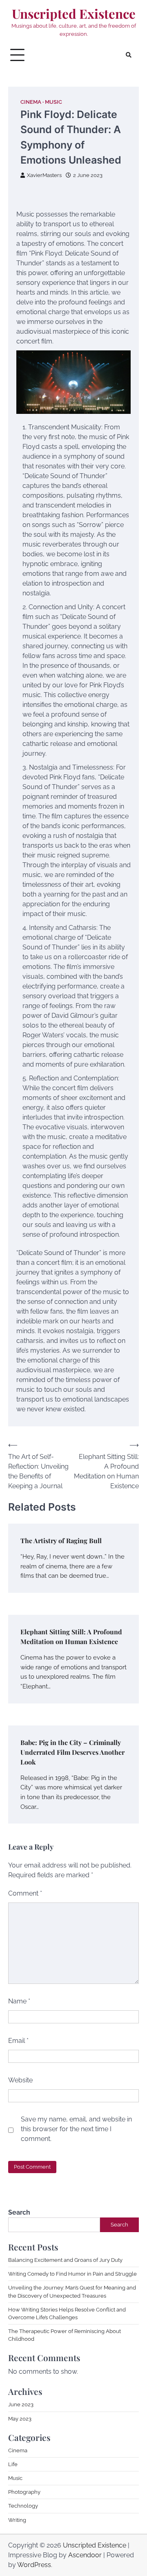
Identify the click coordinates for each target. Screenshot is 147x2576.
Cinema (31, 102)
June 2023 (21, 2404)
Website (20, 2080)
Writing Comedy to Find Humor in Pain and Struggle (72, 2274)
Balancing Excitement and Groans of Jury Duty (65, 2260)
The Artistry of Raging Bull (61, 1541)
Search (19, 2212)
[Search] (129, 55)
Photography (24, 2492)
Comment (25, 1893)
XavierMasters (44, 175)
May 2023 (20, 2419)
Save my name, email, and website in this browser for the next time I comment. (76, 2129)
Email (18, 2041)
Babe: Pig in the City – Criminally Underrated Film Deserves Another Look (72, 1752)
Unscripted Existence (74, 14)
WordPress (34, 2565)
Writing (17, 2520)
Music (53, 102)
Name (19, 2001)
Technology (23, 2506)
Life (13, 2464)
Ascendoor (85, 2555)
